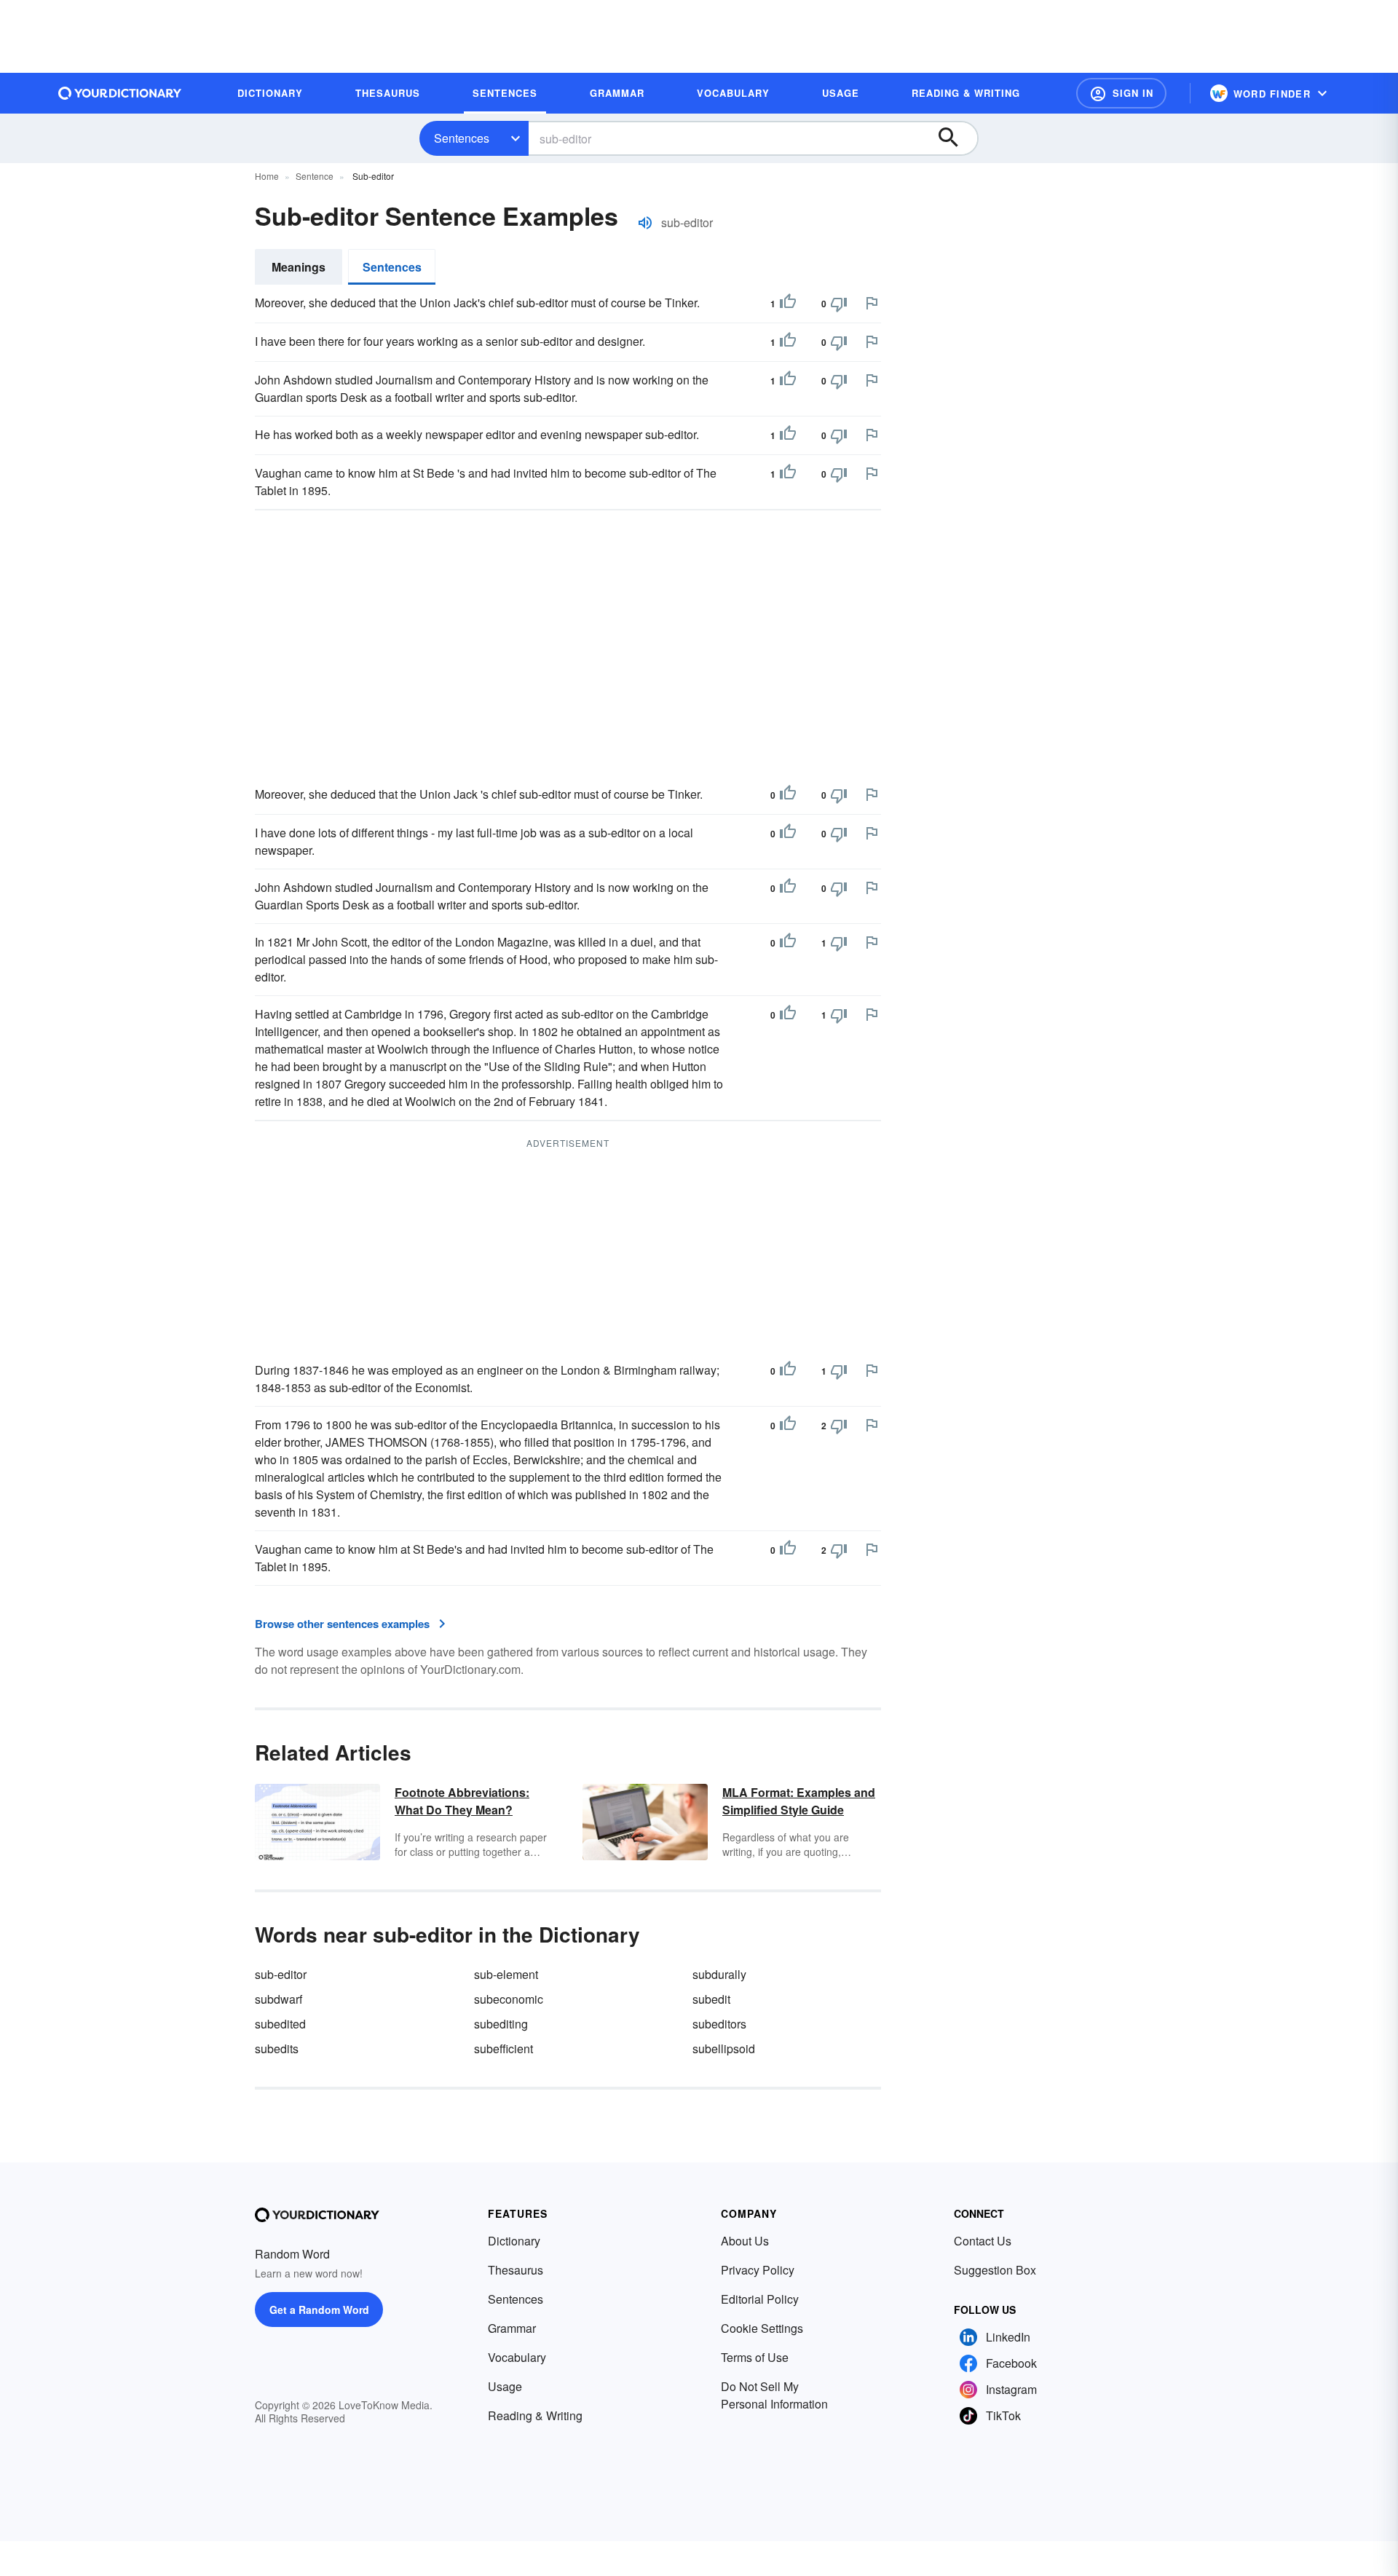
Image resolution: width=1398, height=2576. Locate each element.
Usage (505, 2386)
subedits (277, 2048)
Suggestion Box (995, 2270)
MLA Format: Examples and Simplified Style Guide (799, 1801)
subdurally (719, 1974)
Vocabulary (517, 2357)
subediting (501, 2024)
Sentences (462, 138)
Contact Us (983, 2241)
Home (267, 176)
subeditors (719, 2024)
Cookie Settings (762, 2328)
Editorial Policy (760, 2299)
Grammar (512, 2328)
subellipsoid (724, 2048)
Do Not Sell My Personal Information (774, 2395)
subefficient (503, 2048)
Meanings (299, 267)
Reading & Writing (535, 2415)
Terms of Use (755, 2357)
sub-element (506, 1974)
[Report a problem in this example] (872, 303)
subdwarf (279, 1999)
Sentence (315, 176)
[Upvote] (788, 304)
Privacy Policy (758, 2270)
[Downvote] (839, 304)
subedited (280, 2024)
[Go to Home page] (120, 93)
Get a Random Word (319, 2310)
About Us (745, 2241)
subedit (711, 1999)
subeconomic (509, 1999)
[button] (1121, 93)
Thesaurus (516, 2270)
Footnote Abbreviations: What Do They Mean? (462, 1801)
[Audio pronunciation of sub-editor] (645, 223)
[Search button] (955, 138)
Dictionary (514, 2241)
